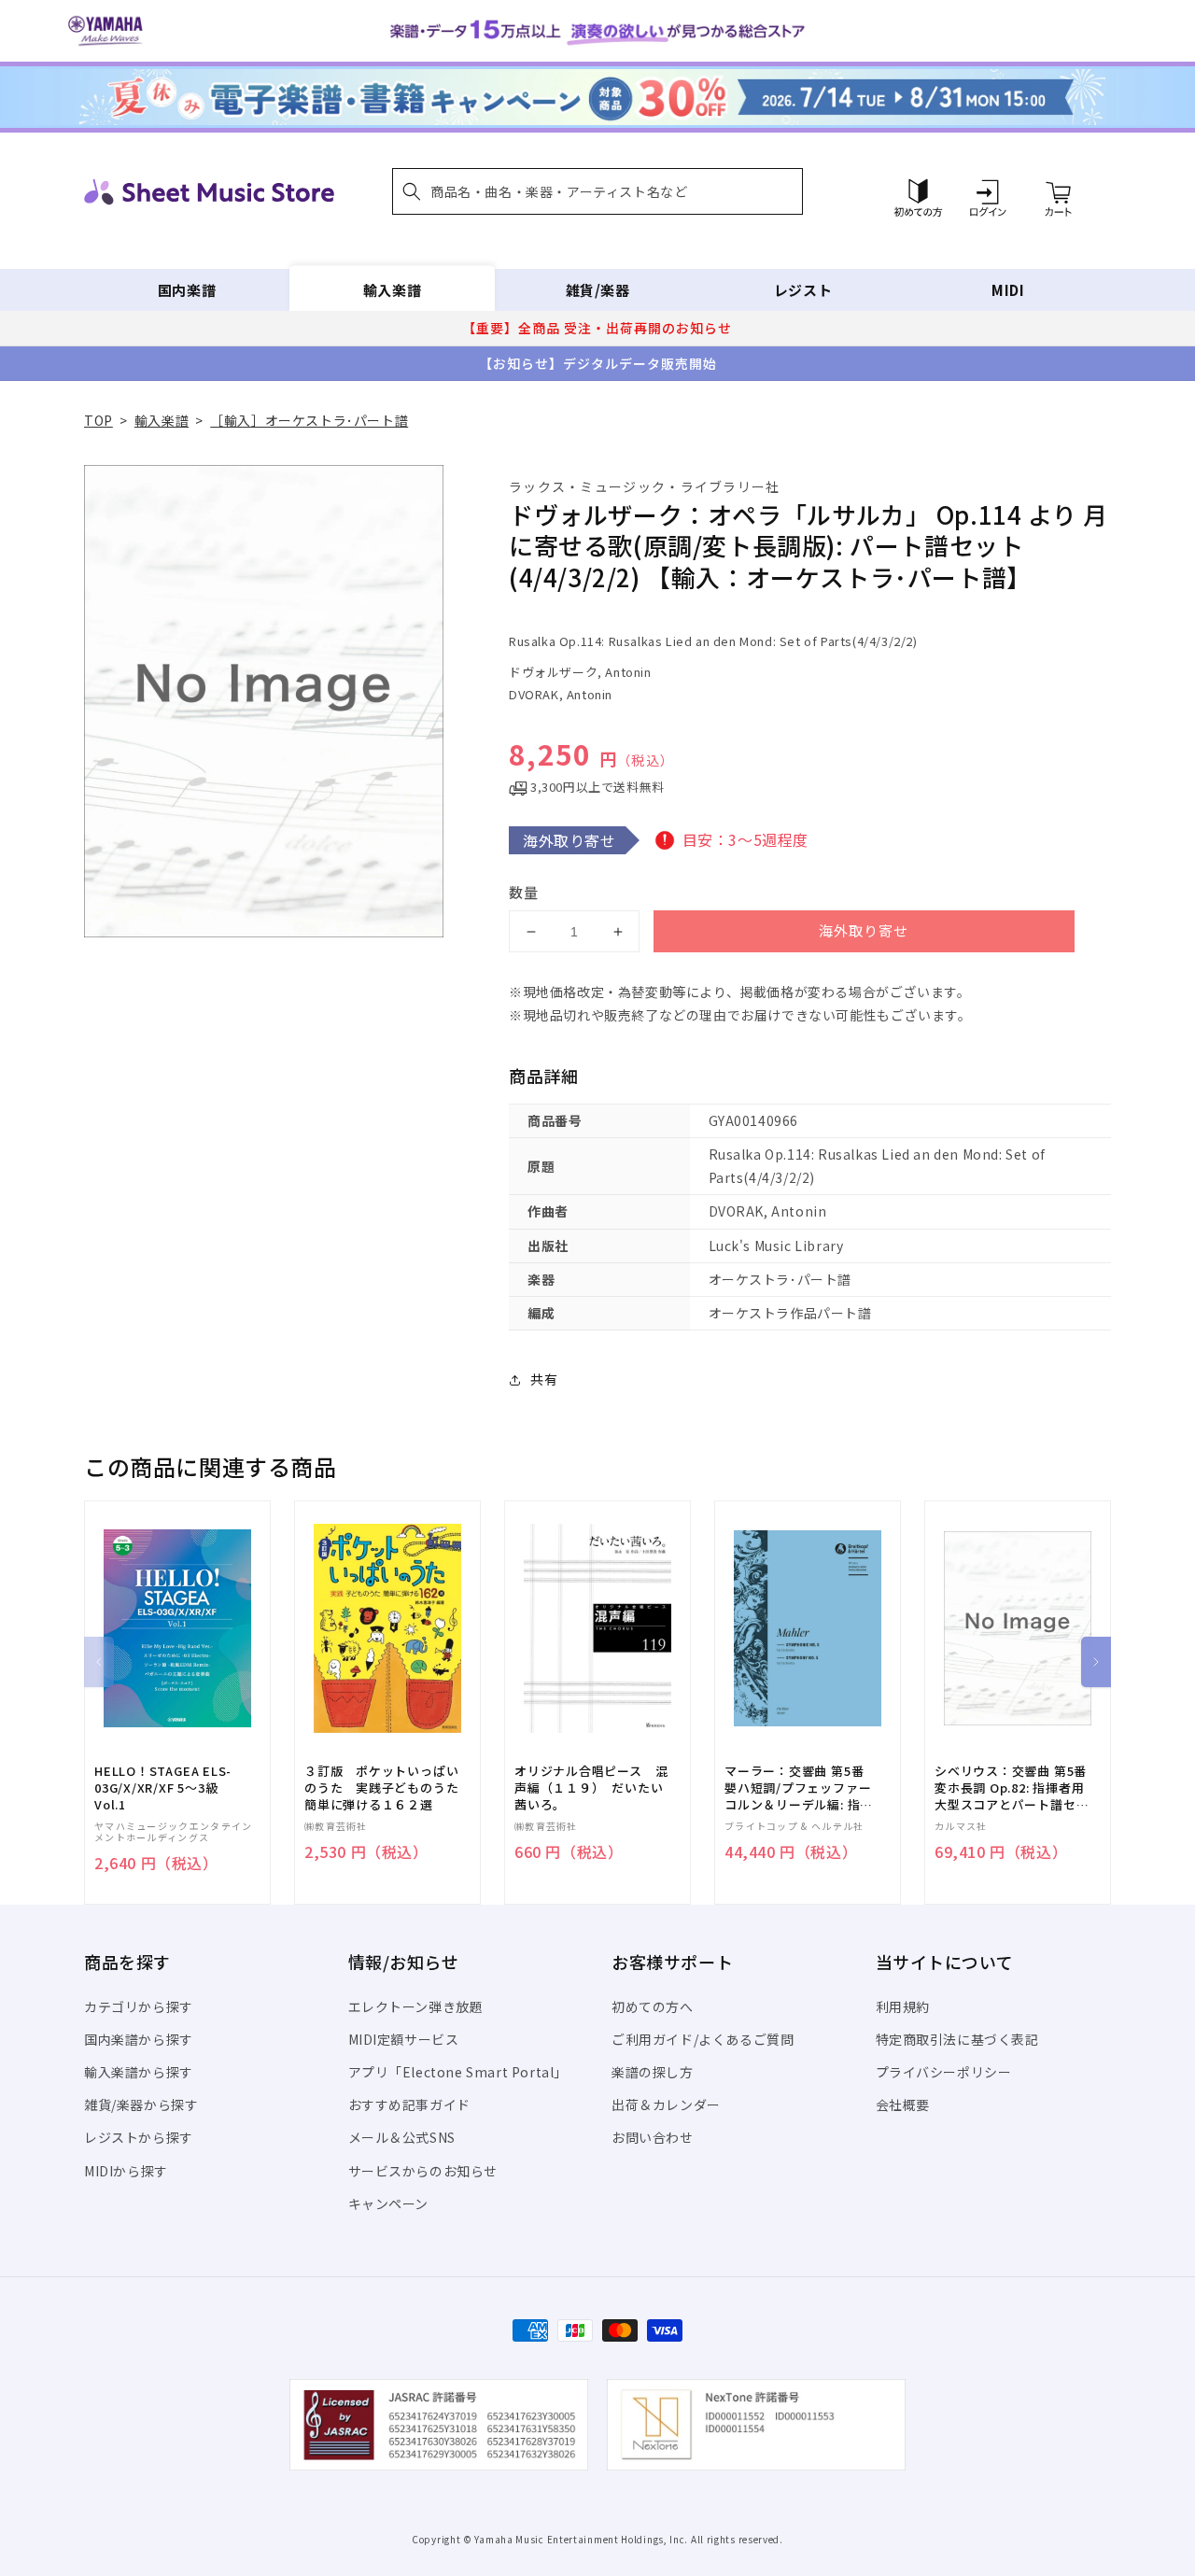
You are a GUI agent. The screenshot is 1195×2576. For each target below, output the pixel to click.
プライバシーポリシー (944, 2072)
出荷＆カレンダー (666, 2104)
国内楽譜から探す (139, 2039)
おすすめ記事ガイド (409, 2104)
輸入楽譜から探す (139, 2072)
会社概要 (903, 2104)
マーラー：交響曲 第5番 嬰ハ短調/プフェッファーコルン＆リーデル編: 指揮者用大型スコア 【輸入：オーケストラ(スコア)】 (799, 1788)
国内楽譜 (187, 290)
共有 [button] (544, 1379)
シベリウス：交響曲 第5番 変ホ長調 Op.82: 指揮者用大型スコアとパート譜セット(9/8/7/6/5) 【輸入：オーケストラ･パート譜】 (1012, 1788)
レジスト (803, 290)
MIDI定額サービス (404, 2039)
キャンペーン (389, 2203)
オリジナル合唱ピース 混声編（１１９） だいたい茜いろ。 (591, 1788)
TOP (98, 420)
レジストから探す (139, 2137)
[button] (597, 191)
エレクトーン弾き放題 (416, 2006)
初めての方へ (653, 2006)
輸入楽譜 (392, 290)
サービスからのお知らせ (423, 2171)
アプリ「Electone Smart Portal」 (458, 2072)
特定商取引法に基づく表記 (957, 2039)
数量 (524, 892)
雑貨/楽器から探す (141, 2104)
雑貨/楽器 (598, 290)
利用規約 (903, 2006)
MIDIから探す (126, 2171)
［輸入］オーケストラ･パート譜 (309, 420)
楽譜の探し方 (653, 2072)
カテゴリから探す (139, 2006)
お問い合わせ (653, 2137)
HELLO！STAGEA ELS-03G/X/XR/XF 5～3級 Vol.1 (163, 1788)
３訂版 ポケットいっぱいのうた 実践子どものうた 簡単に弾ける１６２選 (387, 1788)
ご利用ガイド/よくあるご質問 (703, 2039)
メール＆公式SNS (402, 2137)
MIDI (1008, 290)
